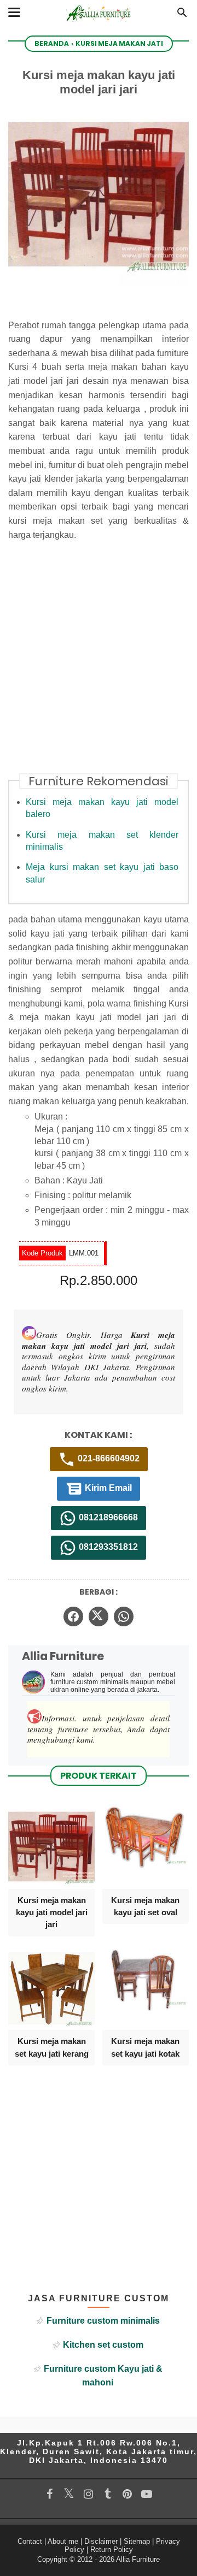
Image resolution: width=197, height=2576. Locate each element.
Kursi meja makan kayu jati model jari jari (52, 1912)
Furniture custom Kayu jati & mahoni (103, 2376)
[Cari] (182, 16)
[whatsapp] (124, 1616)
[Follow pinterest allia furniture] (127, 2494)
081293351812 (107, 1547)
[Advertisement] (99, 664)
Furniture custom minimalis (103, 2321)
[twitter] (99, 1616)
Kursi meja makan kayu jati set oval (145, 1906)
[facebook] (73, 1616)
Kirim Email (107, 1488)
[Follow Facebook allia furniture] (50, 2494)
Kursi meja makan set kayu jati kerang (52, 2047)
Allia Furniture (138, 2559)
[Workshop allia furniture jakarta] (99, 23)
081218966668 (107, 1518)
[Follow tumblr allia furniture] (108, 2494)
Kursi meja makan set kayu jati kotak (145, 2047)
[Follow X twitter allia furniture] (69, 2494)
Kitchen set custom (103, 2345)
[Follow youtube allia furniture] (146, 2494)
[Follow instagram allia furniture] (88, 2494)
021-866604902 (108, 1459)
